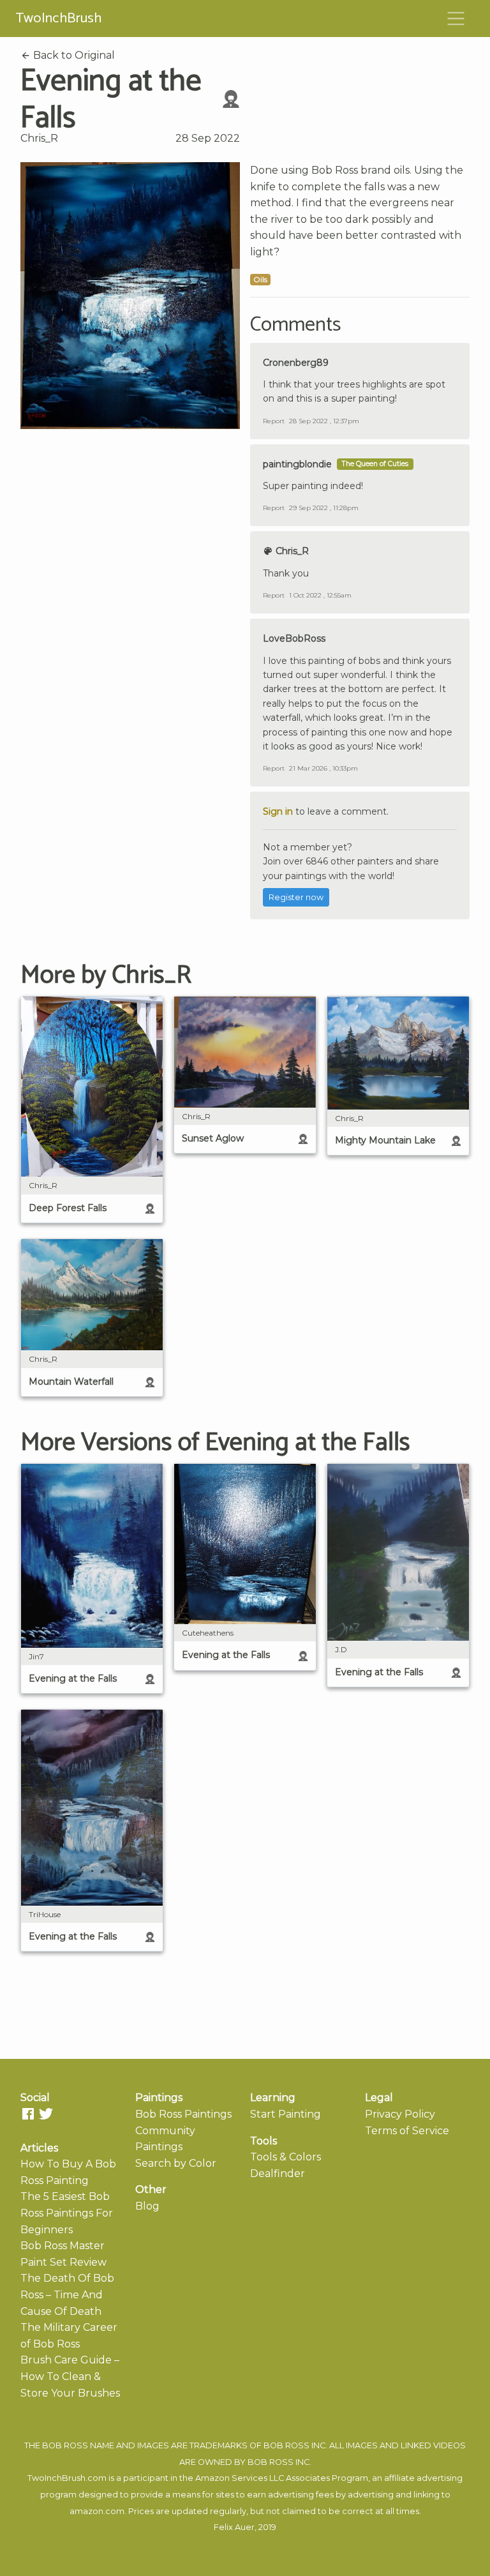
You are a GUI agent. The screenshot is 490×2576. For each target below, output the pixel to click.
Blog (147, 2206)
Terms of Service (407, 2131)
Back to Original (73, 55)
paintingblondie (297, 464)
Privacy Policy (400, 2114)
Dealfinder (278, 2173)
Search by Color (176, 2163)
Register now (296, 897)
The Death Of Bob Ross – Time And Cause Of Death (67, 2294)
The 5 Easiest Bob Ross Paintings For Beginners (67, 2213)
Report (274, 421)
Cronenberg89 (296, 363)
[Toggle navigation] (456, 19)
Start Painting (286, 2114)
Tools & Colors (286, 2157)
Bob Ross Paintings (183, 2114)
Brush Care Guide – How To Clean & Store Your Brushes (70, 2376)
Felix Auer (234, 2527)
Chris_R (39, 138)
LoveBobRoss (294, 638)
